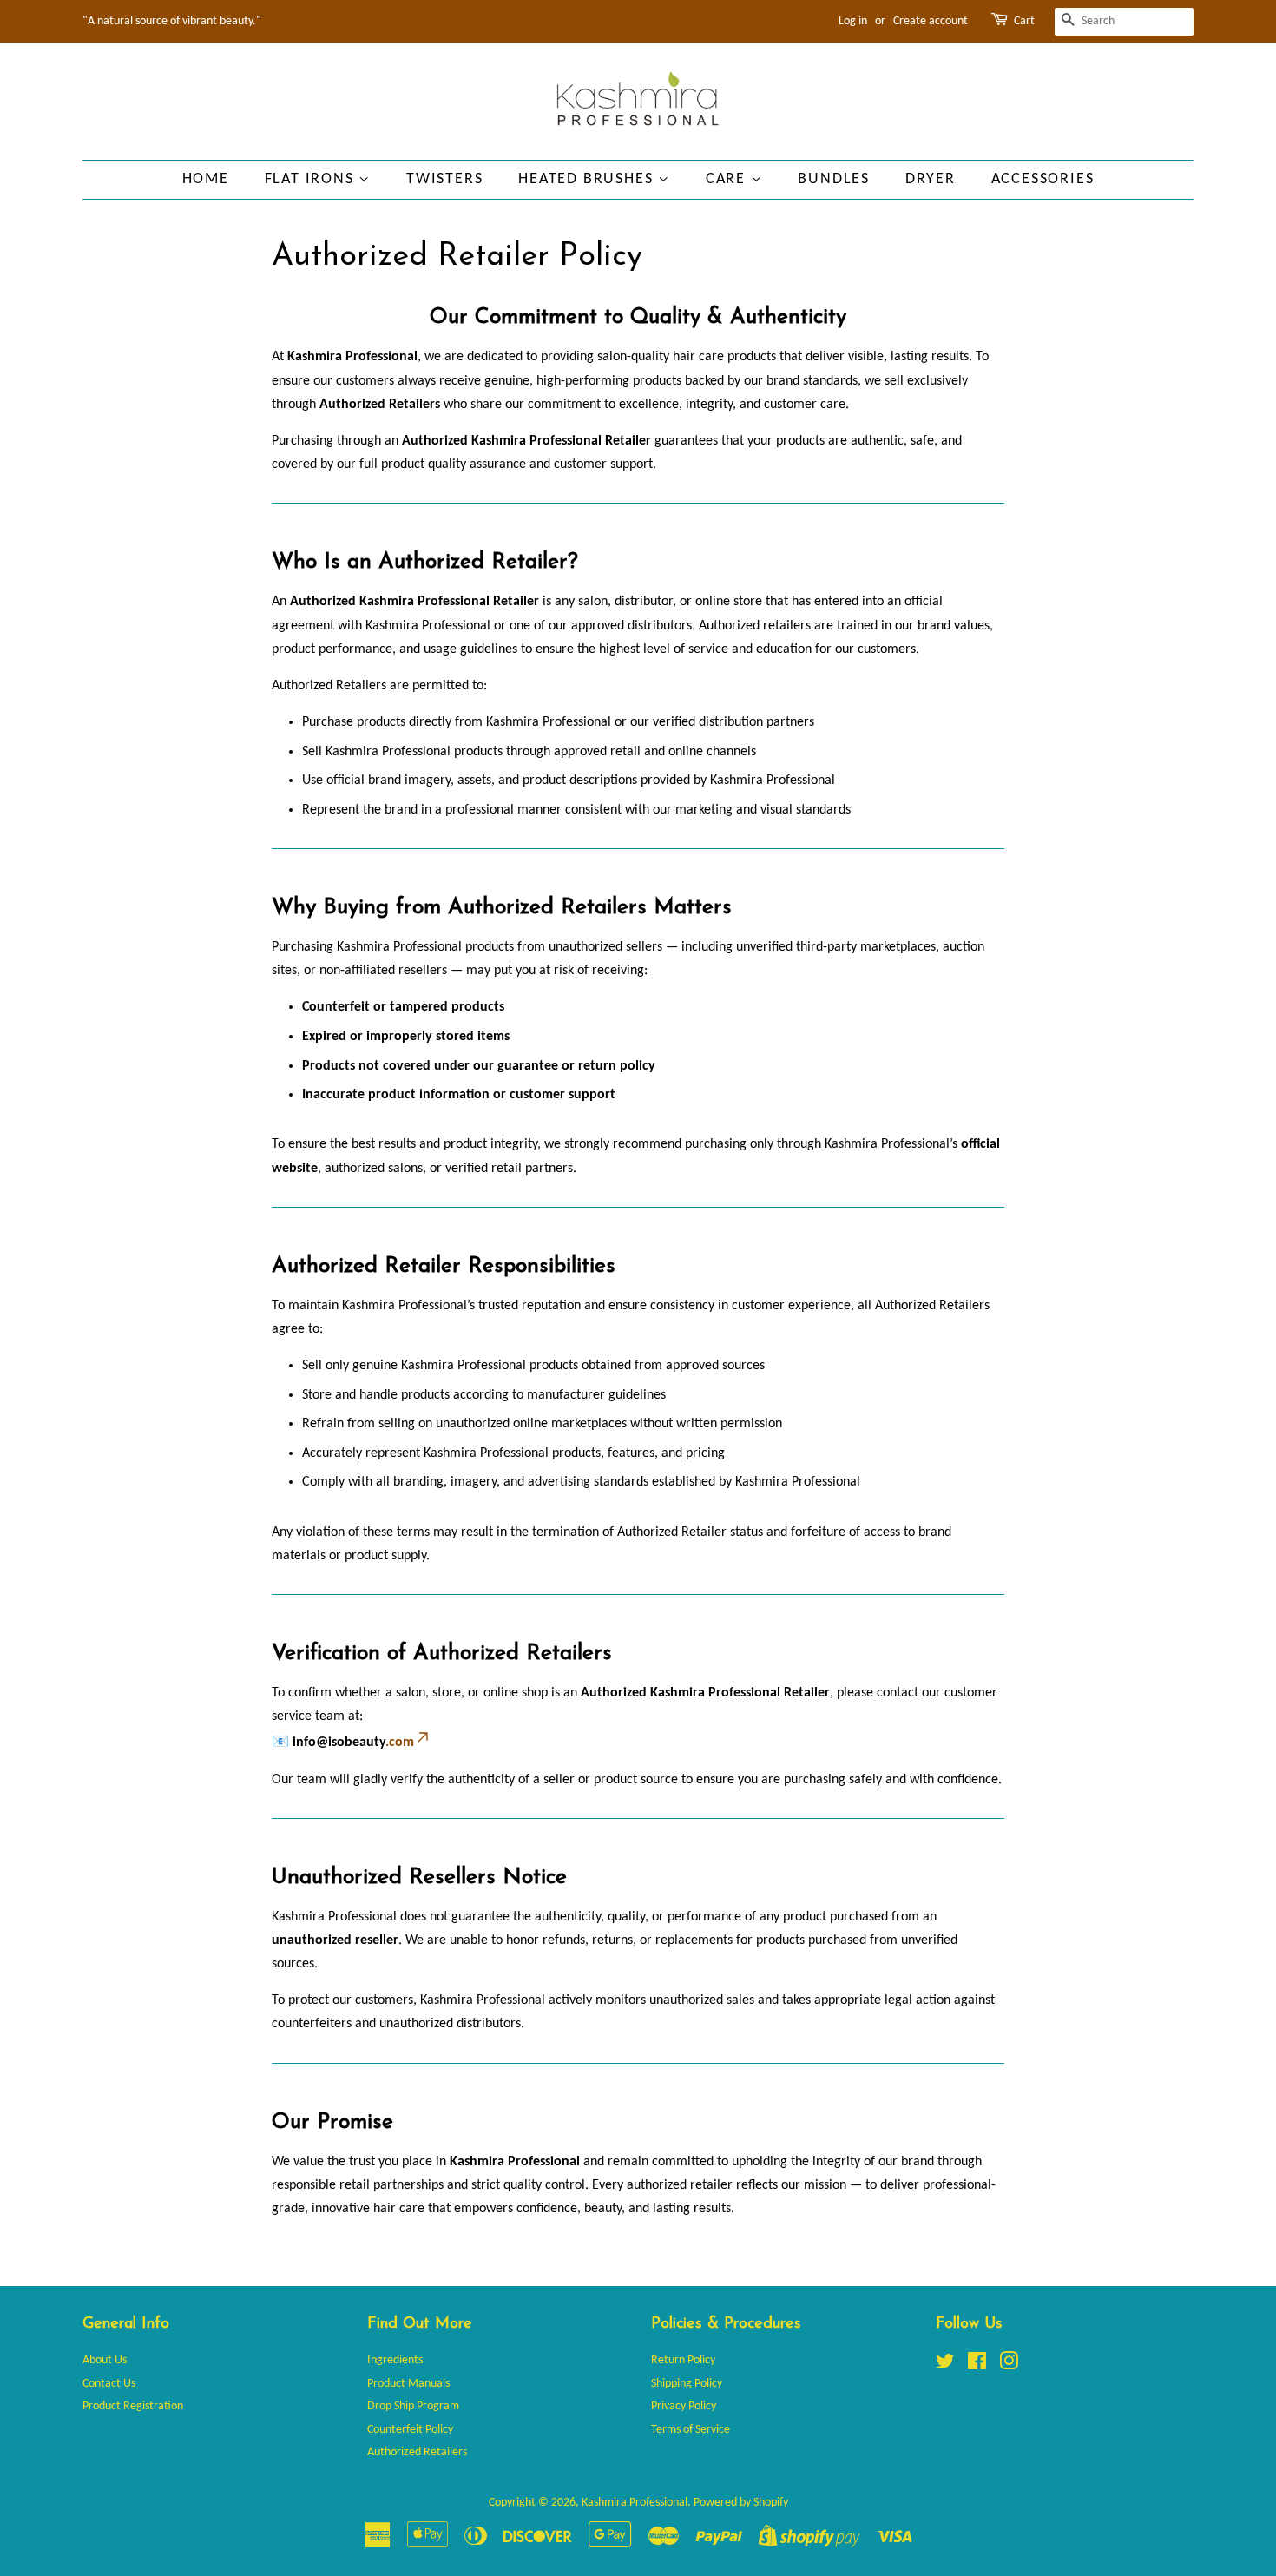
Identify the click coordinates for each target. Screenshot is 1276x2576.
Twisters (444, 179)
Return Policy (683, 2360)
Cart (1024, 21)
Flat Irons (312, 179)
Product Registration (133, 2406)
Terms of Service (691, 2430)
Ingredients (395, 2360)
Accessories (1043, 179)
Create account (931, 21)
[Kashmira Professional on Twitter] (945, 2365)
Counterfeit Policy (410, 2430)
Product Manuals (408, 2384)
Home (206, 179)
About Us (105, 2360)
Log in (853, 21)
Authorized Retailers (417, 2452)
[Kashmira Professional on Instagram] (1009, 2365)
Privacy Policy (684, 2406)
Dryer (931, 179)
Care (728, 179)
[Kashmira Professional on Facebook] (977, 2365)
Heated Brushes (588, 179)
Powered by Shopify (741, 2503)
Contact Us (109, 2384)
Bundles (834, 179)
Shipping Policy (687, 2384)
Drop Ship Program (413, 2406)
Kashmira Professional (635, 2503)
